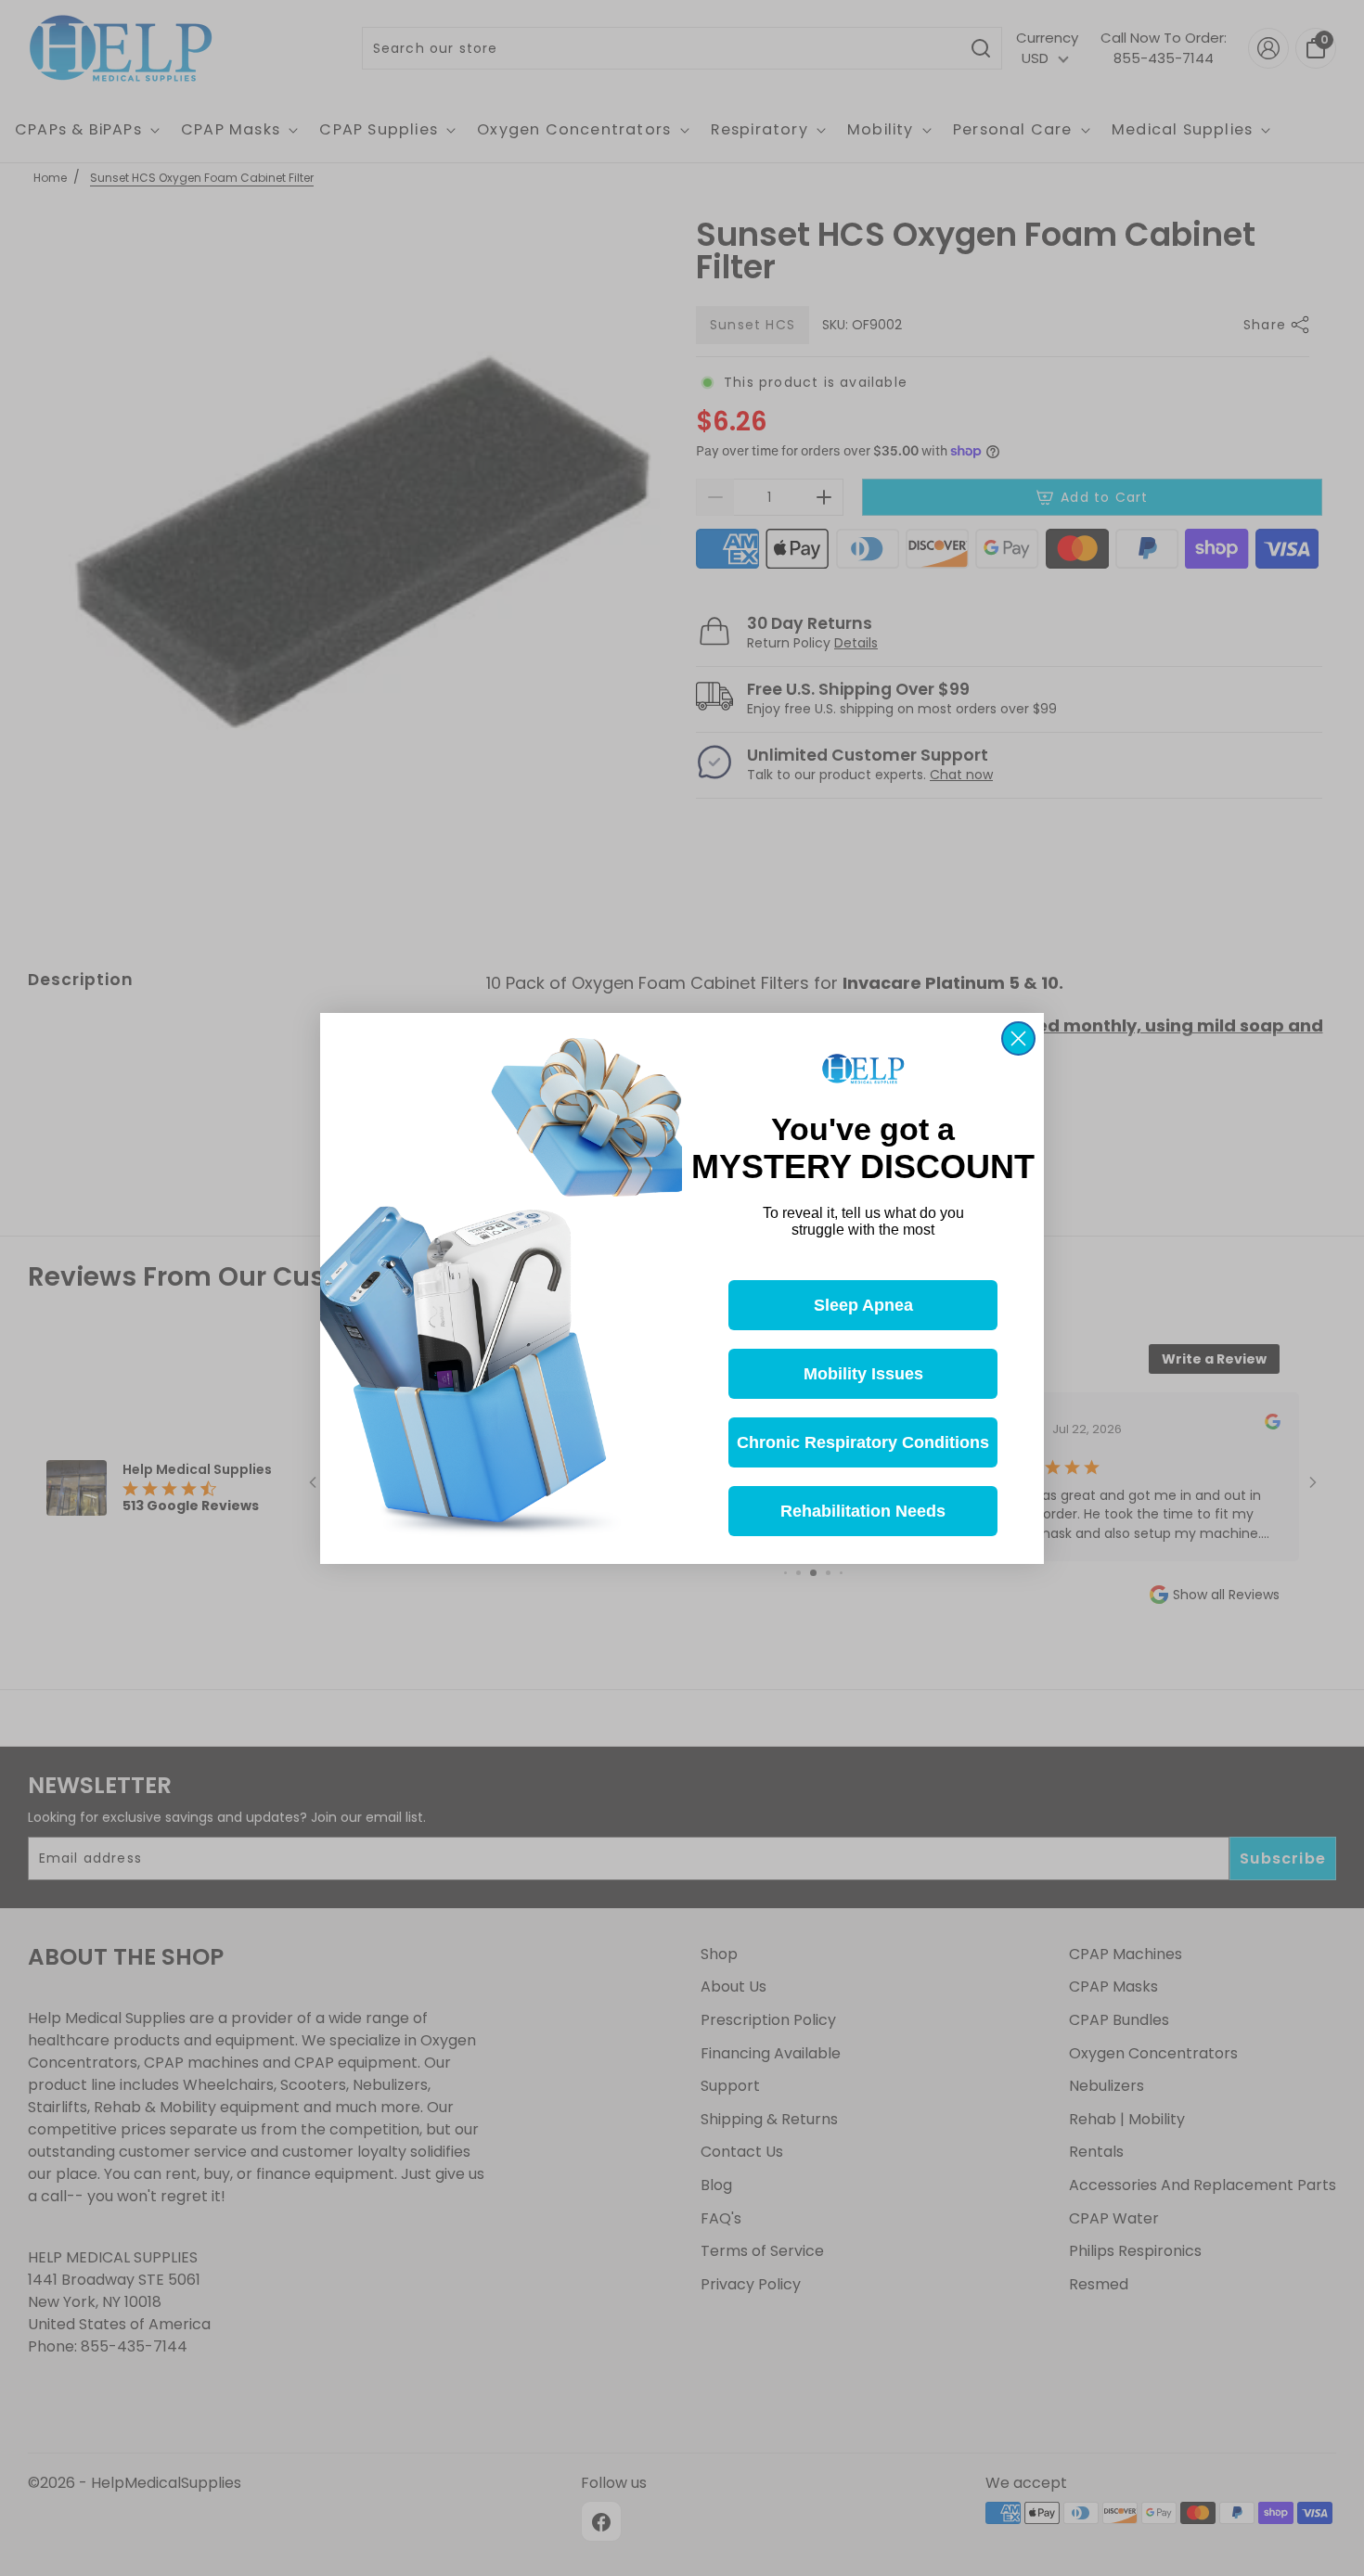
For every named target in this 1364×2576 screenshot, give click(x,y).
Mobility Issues (863, 1373)
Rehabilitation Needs (863, 1510)
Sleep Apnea (863, 1304)
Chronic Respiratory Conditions (863, 1442)
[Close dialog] (1018, 1038)
